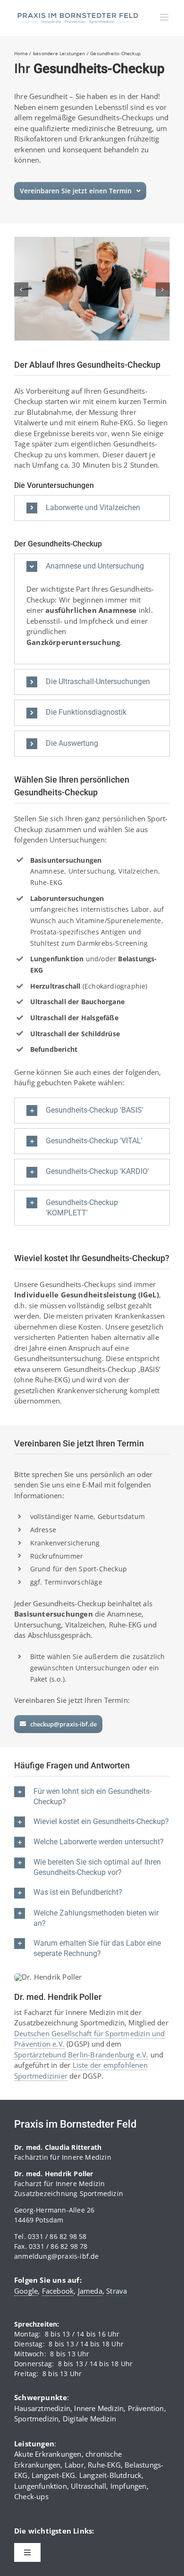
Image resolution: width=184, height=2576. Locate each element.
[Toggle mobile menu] (165, 17)
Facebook (58, 2291)
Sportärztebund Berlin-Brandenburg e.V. (81, 2055)
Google (26, 2291)
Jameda (90, 2291)
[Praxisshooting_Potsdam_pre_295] (92, 242)
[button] (21, 289)
